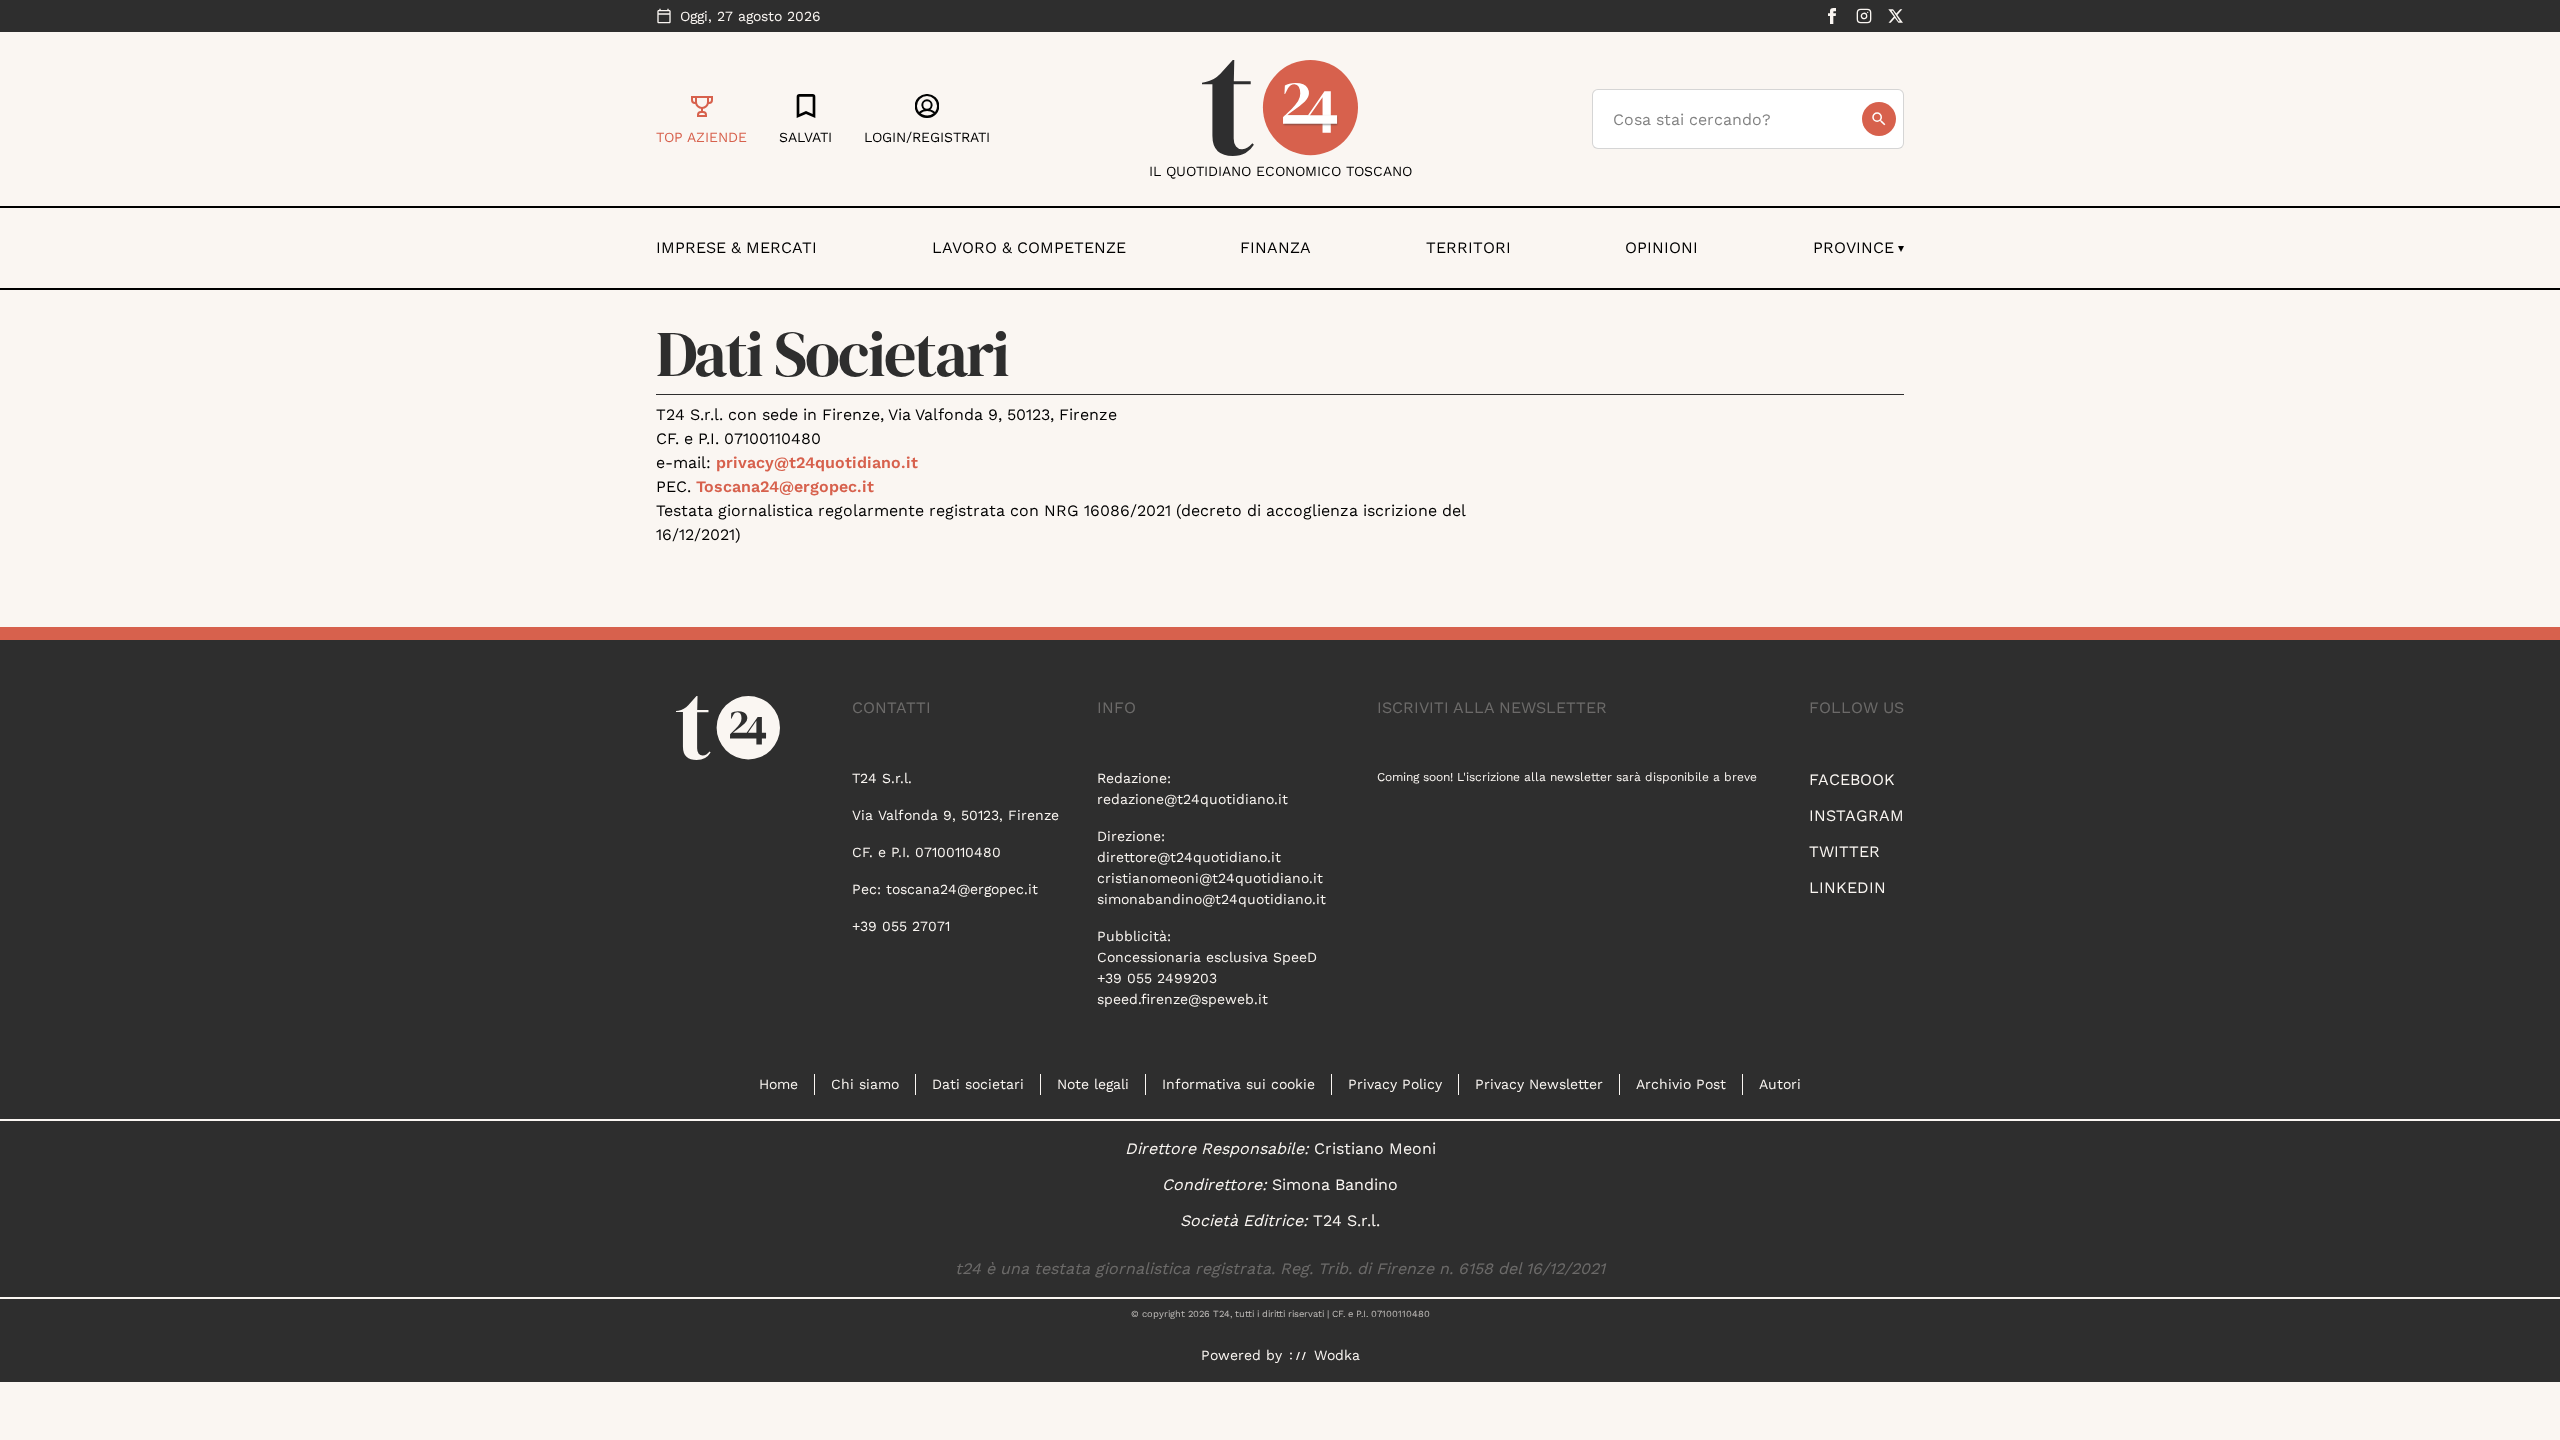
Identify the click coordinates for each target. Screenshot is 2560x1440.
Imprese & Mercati (736, 247)
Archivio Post (1681, 1084)
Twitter (1844, 851)
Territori (1468, 247)
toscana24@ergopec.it (962, 889)
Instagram (1856, 815)
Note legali (1093, 1084)
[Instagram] (1864, 16)
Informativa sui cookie (1238, 1084)
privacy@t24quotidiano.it (817, 462)
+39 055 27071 (901, 926)
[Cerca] (1879, 119)
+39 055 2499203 (1157, 978)
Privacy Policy (1395, 1084)
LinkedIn (1847, 887)
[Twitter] (1896, 16)
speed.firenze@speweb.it (1182, 999)
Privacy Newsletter (1539, 1084)
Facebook (1852, 779)
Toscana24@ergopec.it (785, 486)
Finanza (1275, 247)
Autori (1780, 1084)
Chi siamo (865, 1084)
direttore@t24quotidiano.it (1189, 857)
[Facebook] (1832, 16)
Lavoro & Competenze (1029, 247)
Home (778, 1084)
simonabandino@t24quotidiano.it (1211, 899)
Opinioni (1661, 247)
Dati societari (978, 1084)
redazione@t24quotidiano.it (1192, 799)
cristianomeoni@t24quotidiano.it (1210, 878)
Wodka (1337, 1355)
